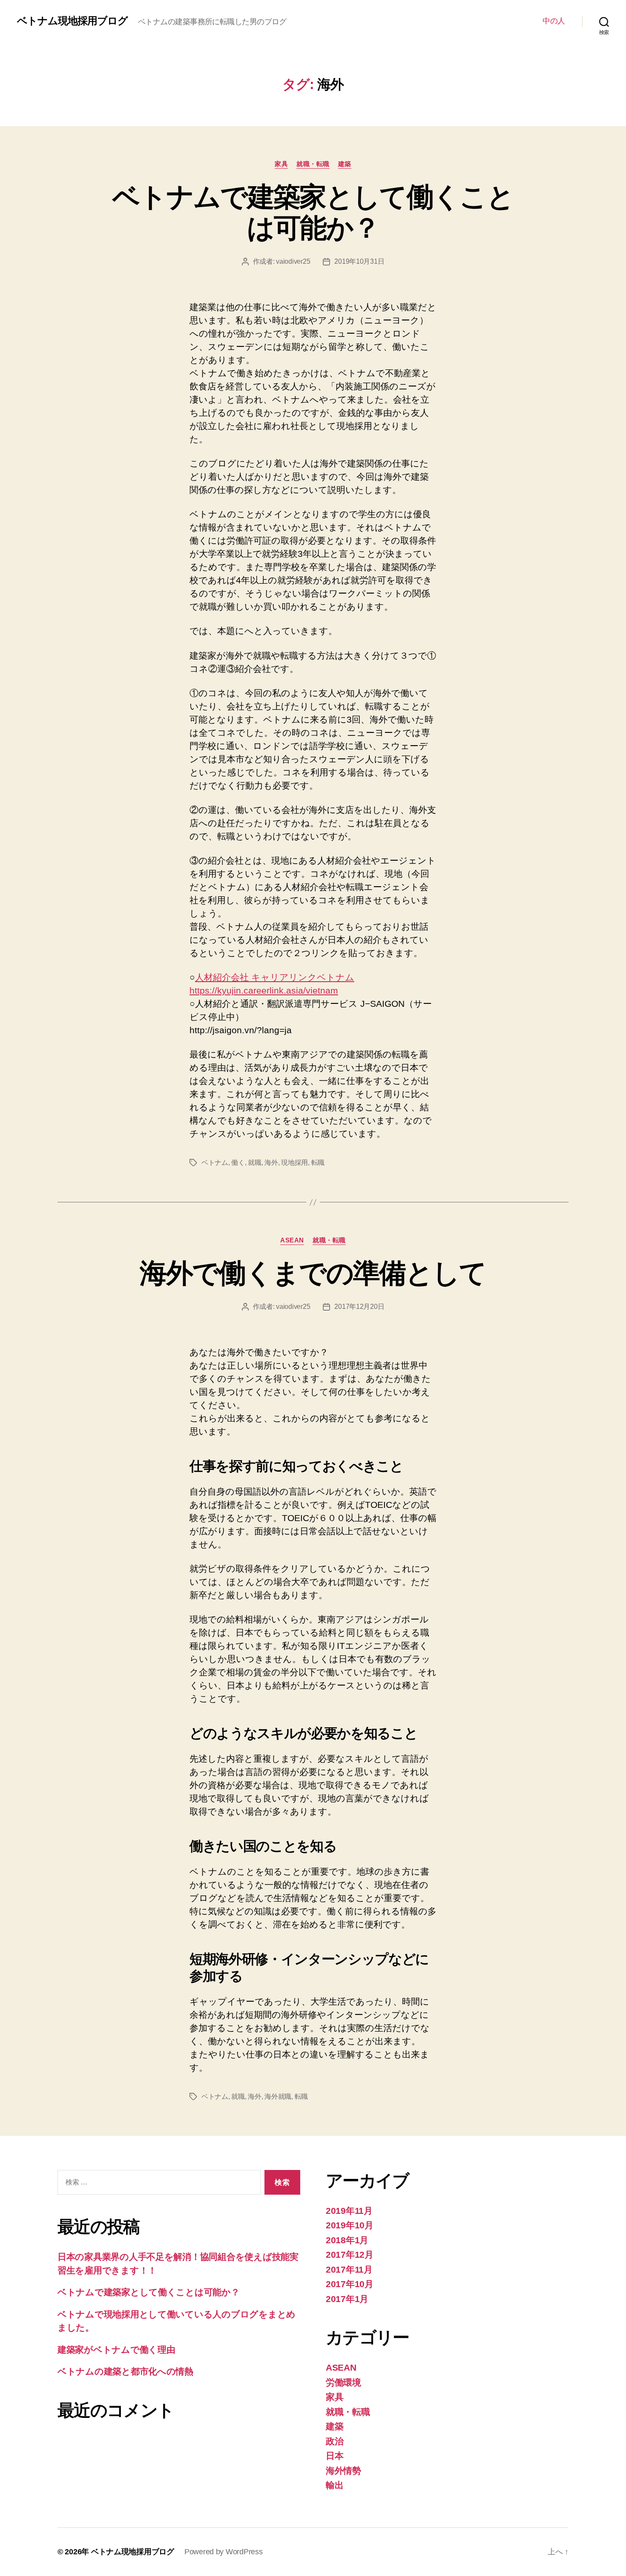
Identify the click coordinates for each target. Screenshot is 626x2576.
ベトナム (215, 1163)
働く (238, 1163)
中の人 (554, 21)
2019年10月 (350, 2225)
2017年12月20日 (359, 1307)
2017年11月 (349, 2269)
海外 (271, 1163)
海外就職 (278, 2096)
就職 (254, 1163)
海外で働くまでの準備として (313, 1273)
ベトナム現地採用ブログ (72, 21)
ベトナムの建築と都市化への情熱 (125, 2371)
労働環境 (343, 2382)
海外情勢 (343, 2471)
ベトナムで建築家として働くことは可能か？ (313, 212)
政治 (335, 2441)
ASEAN (292, 1240)
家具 (281, 164)
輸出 (335, 2485)
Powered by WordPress (224, 2552)
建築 (345, 164)
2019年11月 (349, 2211)
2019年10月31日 (359, 261)
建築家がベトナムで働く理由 (116, 2350)
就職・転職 (313, 164)
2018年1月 (347, 2240)
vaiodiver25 (293, 261)
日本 (335, 2456)
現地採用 (294, 1163)
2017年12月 (350, 2255)
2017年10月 (350, 2284)
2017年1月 (347, 2299)
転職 (318, 1163)
